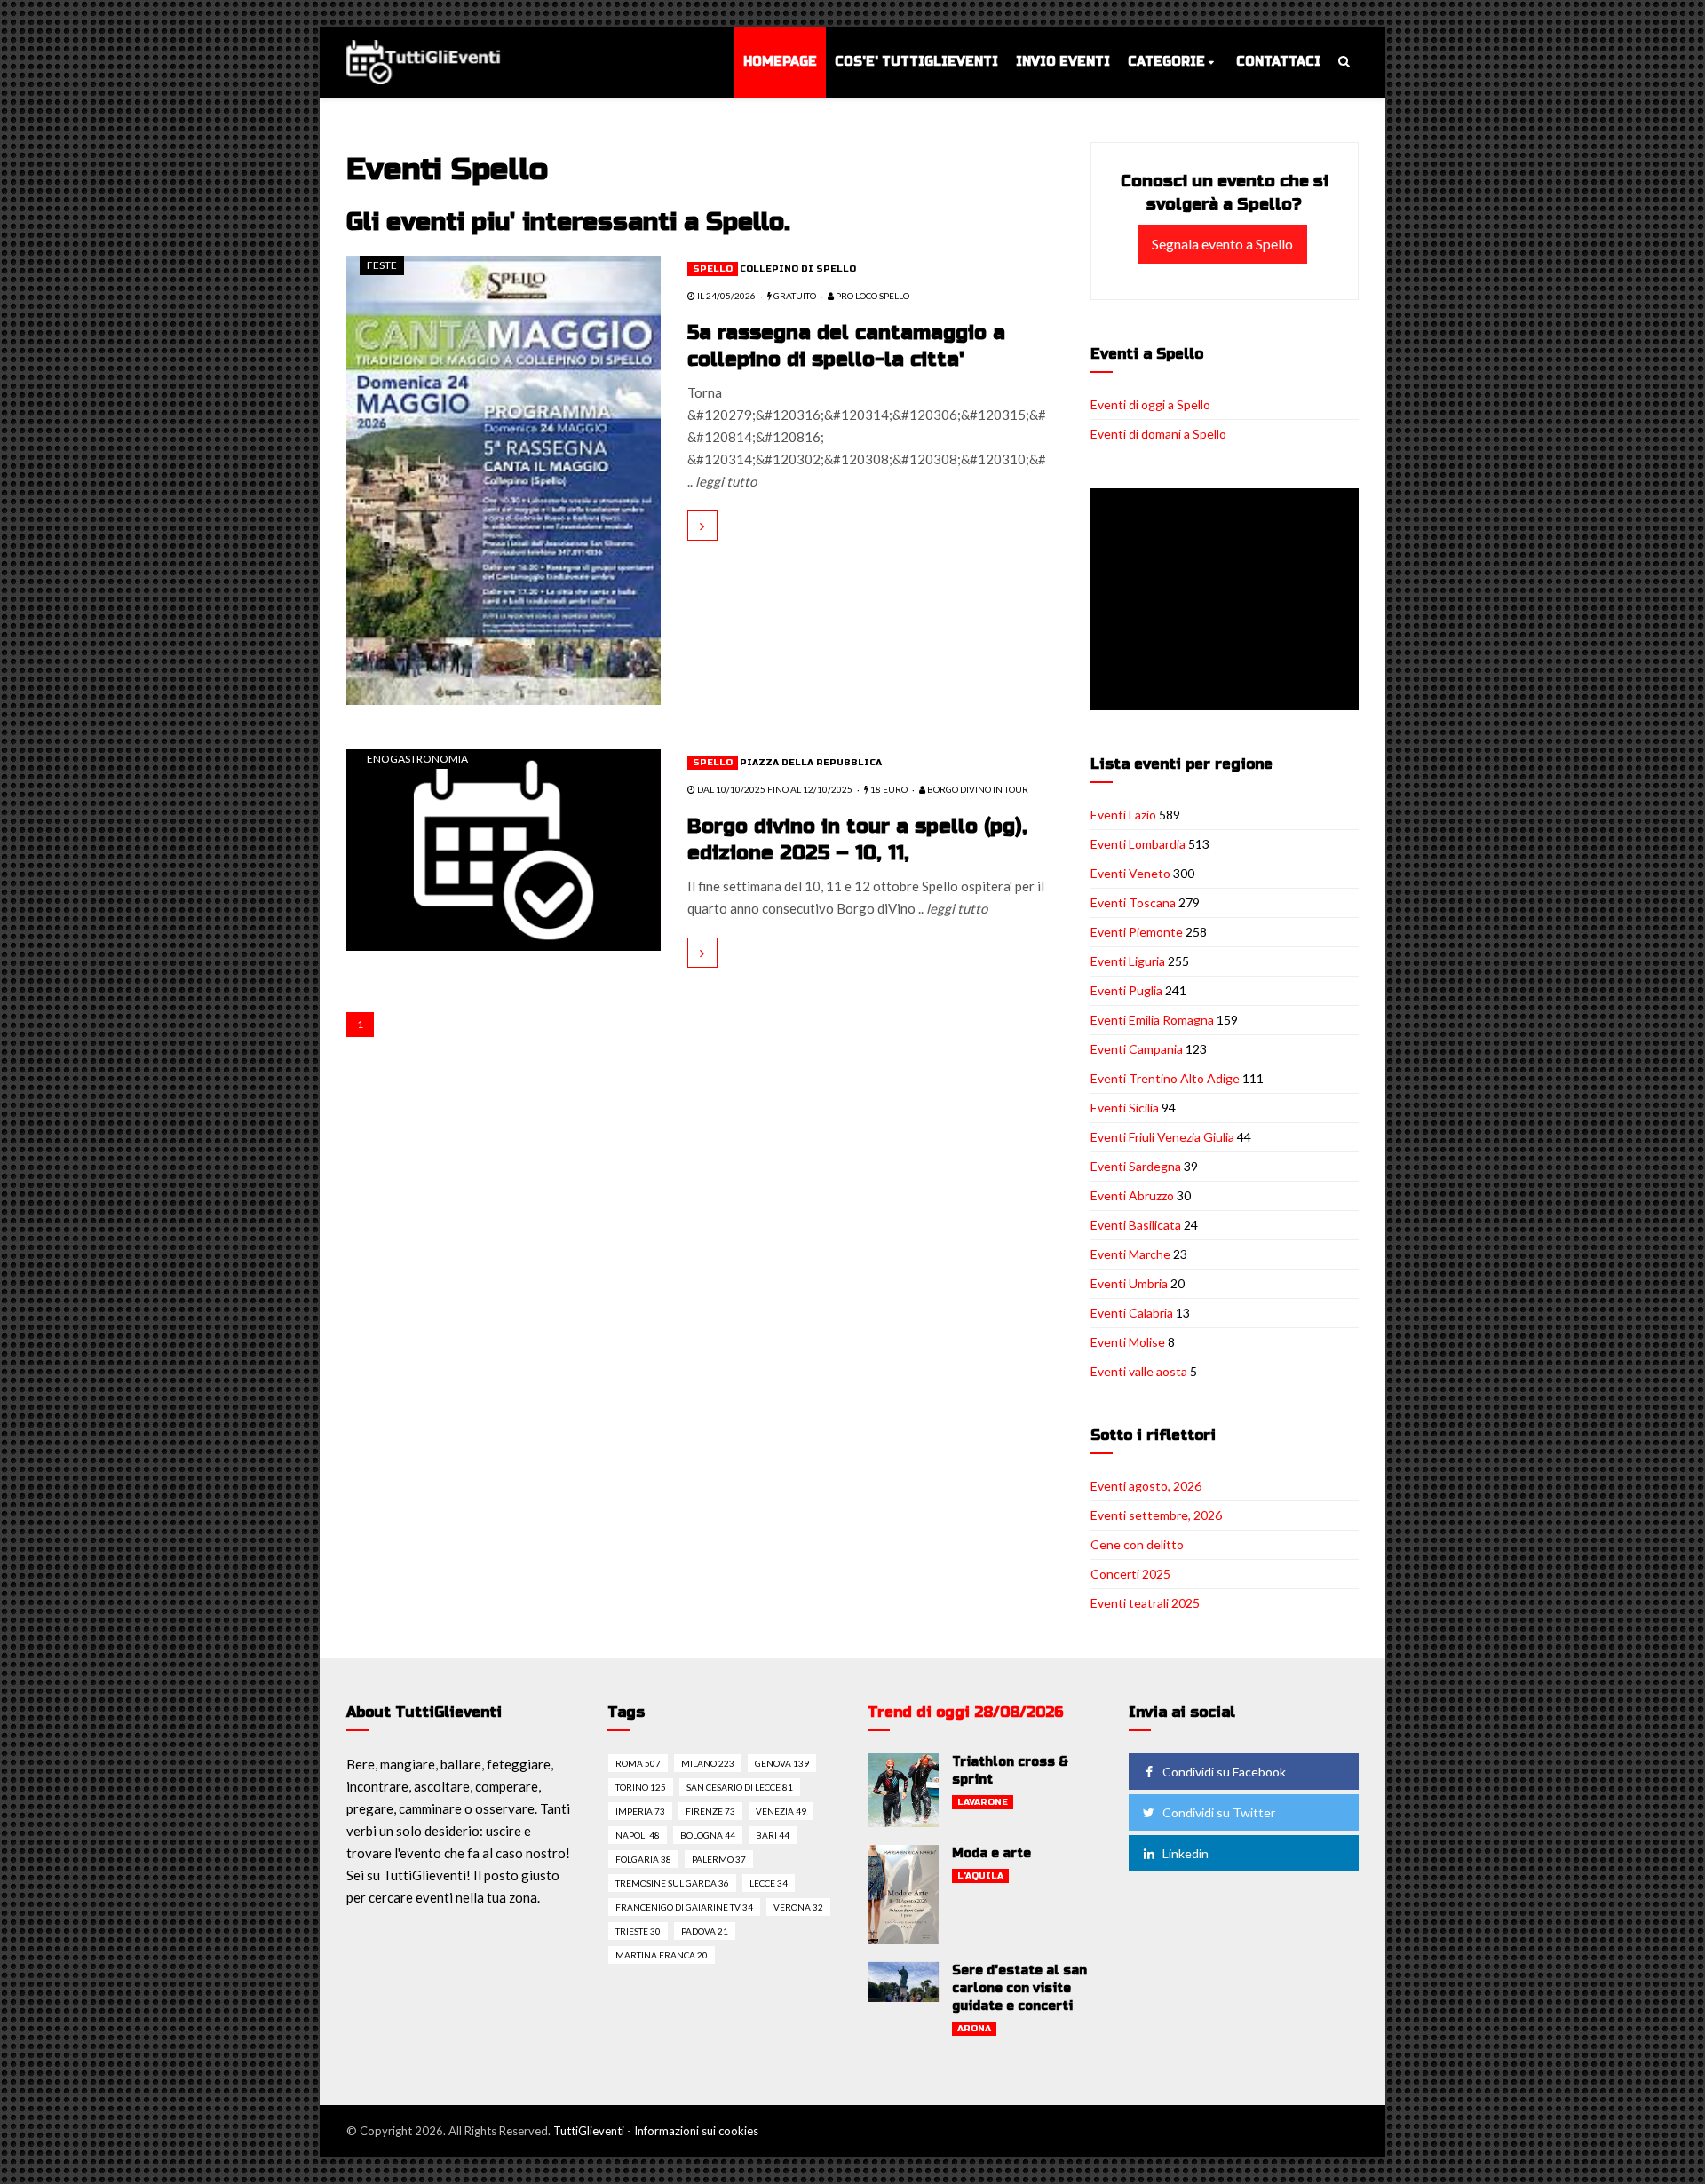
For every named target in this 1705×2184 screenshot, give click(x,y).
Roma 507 (638, 1763)
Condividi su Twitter (1219, 1812)
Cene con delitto (1137, 1544)
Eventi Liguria (1128, 961)
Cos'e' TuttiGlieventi (916, 62)
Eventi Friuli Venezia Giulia (1162, 1137)
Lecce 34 (769, 1883)
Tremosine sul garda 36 (672, 1883)
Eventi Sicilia (1125, 1108)
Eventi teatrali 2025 (1145, 1603)
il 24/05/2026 (726, 296)
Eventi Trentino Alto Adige (1165, 1078)
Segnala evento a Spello (1222, 244)
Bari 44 (773, 1835)
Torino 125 (641, 1787)
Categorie (1166, 62)
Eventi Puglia (1126, 990)
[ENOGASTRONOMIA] (504, 848)
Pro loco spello (872, 296)
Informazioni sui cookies (696, 2131)
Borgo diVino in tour (977, 789)
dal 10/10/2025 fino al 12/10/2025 (774, 789)
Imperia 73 (640, 1811)
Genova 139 (782, 1763)
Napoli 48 (638, 1835)
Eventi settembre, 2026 (1156, 1515)
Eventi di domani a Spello (1158, 434)
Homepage (780, 62)
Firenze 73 (710, 1811)
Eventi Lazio (1123, 815)
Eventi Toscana (1133, 902)
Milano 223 (708, 1763)
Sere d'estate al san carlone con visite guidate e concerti (1019, 1988)
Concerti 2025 (1130, 1574)
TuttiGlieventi (589, 2131)
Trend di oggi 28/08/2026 (966, 1712)
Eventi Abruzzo (1132, 1195)
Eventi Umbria (1129, 1283)
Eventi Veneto (1130, 873)
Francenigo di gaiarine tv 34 (684, 1907)
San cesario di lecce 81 (740, 1787)
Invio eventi (1063, 62)
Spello (713, 269)
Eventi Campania (1137, 1049)
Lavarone (983, 1802)
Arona (974, 2029)
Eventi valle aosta (1139, 1371)
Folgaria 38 (643, 1859)
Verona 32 (798, 1907)
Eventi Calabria (1132, 1313)
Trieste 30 (638, 1931)
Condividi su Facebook (1224, 1772)
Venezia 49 (781, 1811)
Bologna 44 (708, 1835)
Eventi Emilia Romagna (1152, 1020)
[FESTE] (504, 479)
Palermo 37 (719, 1859)
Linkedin (1186, 1853)
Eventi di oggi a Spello (1150, 404)
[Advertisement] (1228, 601)
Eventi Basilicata (1136, 1225)
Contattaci (1278, 62)
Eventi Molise (1128, 1342)
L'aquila (980, 1876)
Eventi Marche (1130, 1254)
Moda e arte (991, 1853)
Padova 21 (705, 1931)
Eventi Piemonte (1137, 932)
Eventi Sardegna (1136, 1166)
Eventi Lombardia (1138, 844)
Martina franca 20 (662, 1955)
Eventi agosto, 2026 (1146, 1486)
